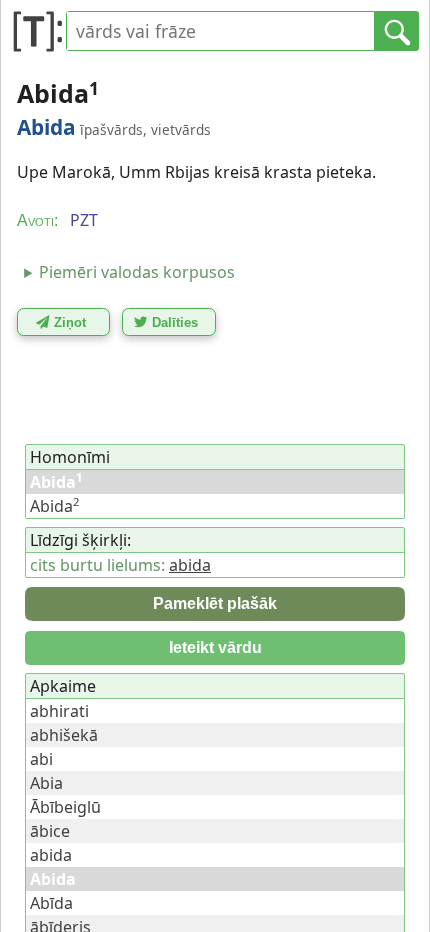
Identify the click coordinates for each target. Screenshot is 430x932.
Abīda (51, 903)
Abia (46, 783)
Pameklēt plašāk (215, 603)
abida (190, 565)
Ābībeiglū (65, 807)
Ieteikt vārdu (215, 647)
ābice (50, 831)
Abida (54, 506)
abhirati (59, 711)
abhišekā (64, 735)
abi (41, 759)
